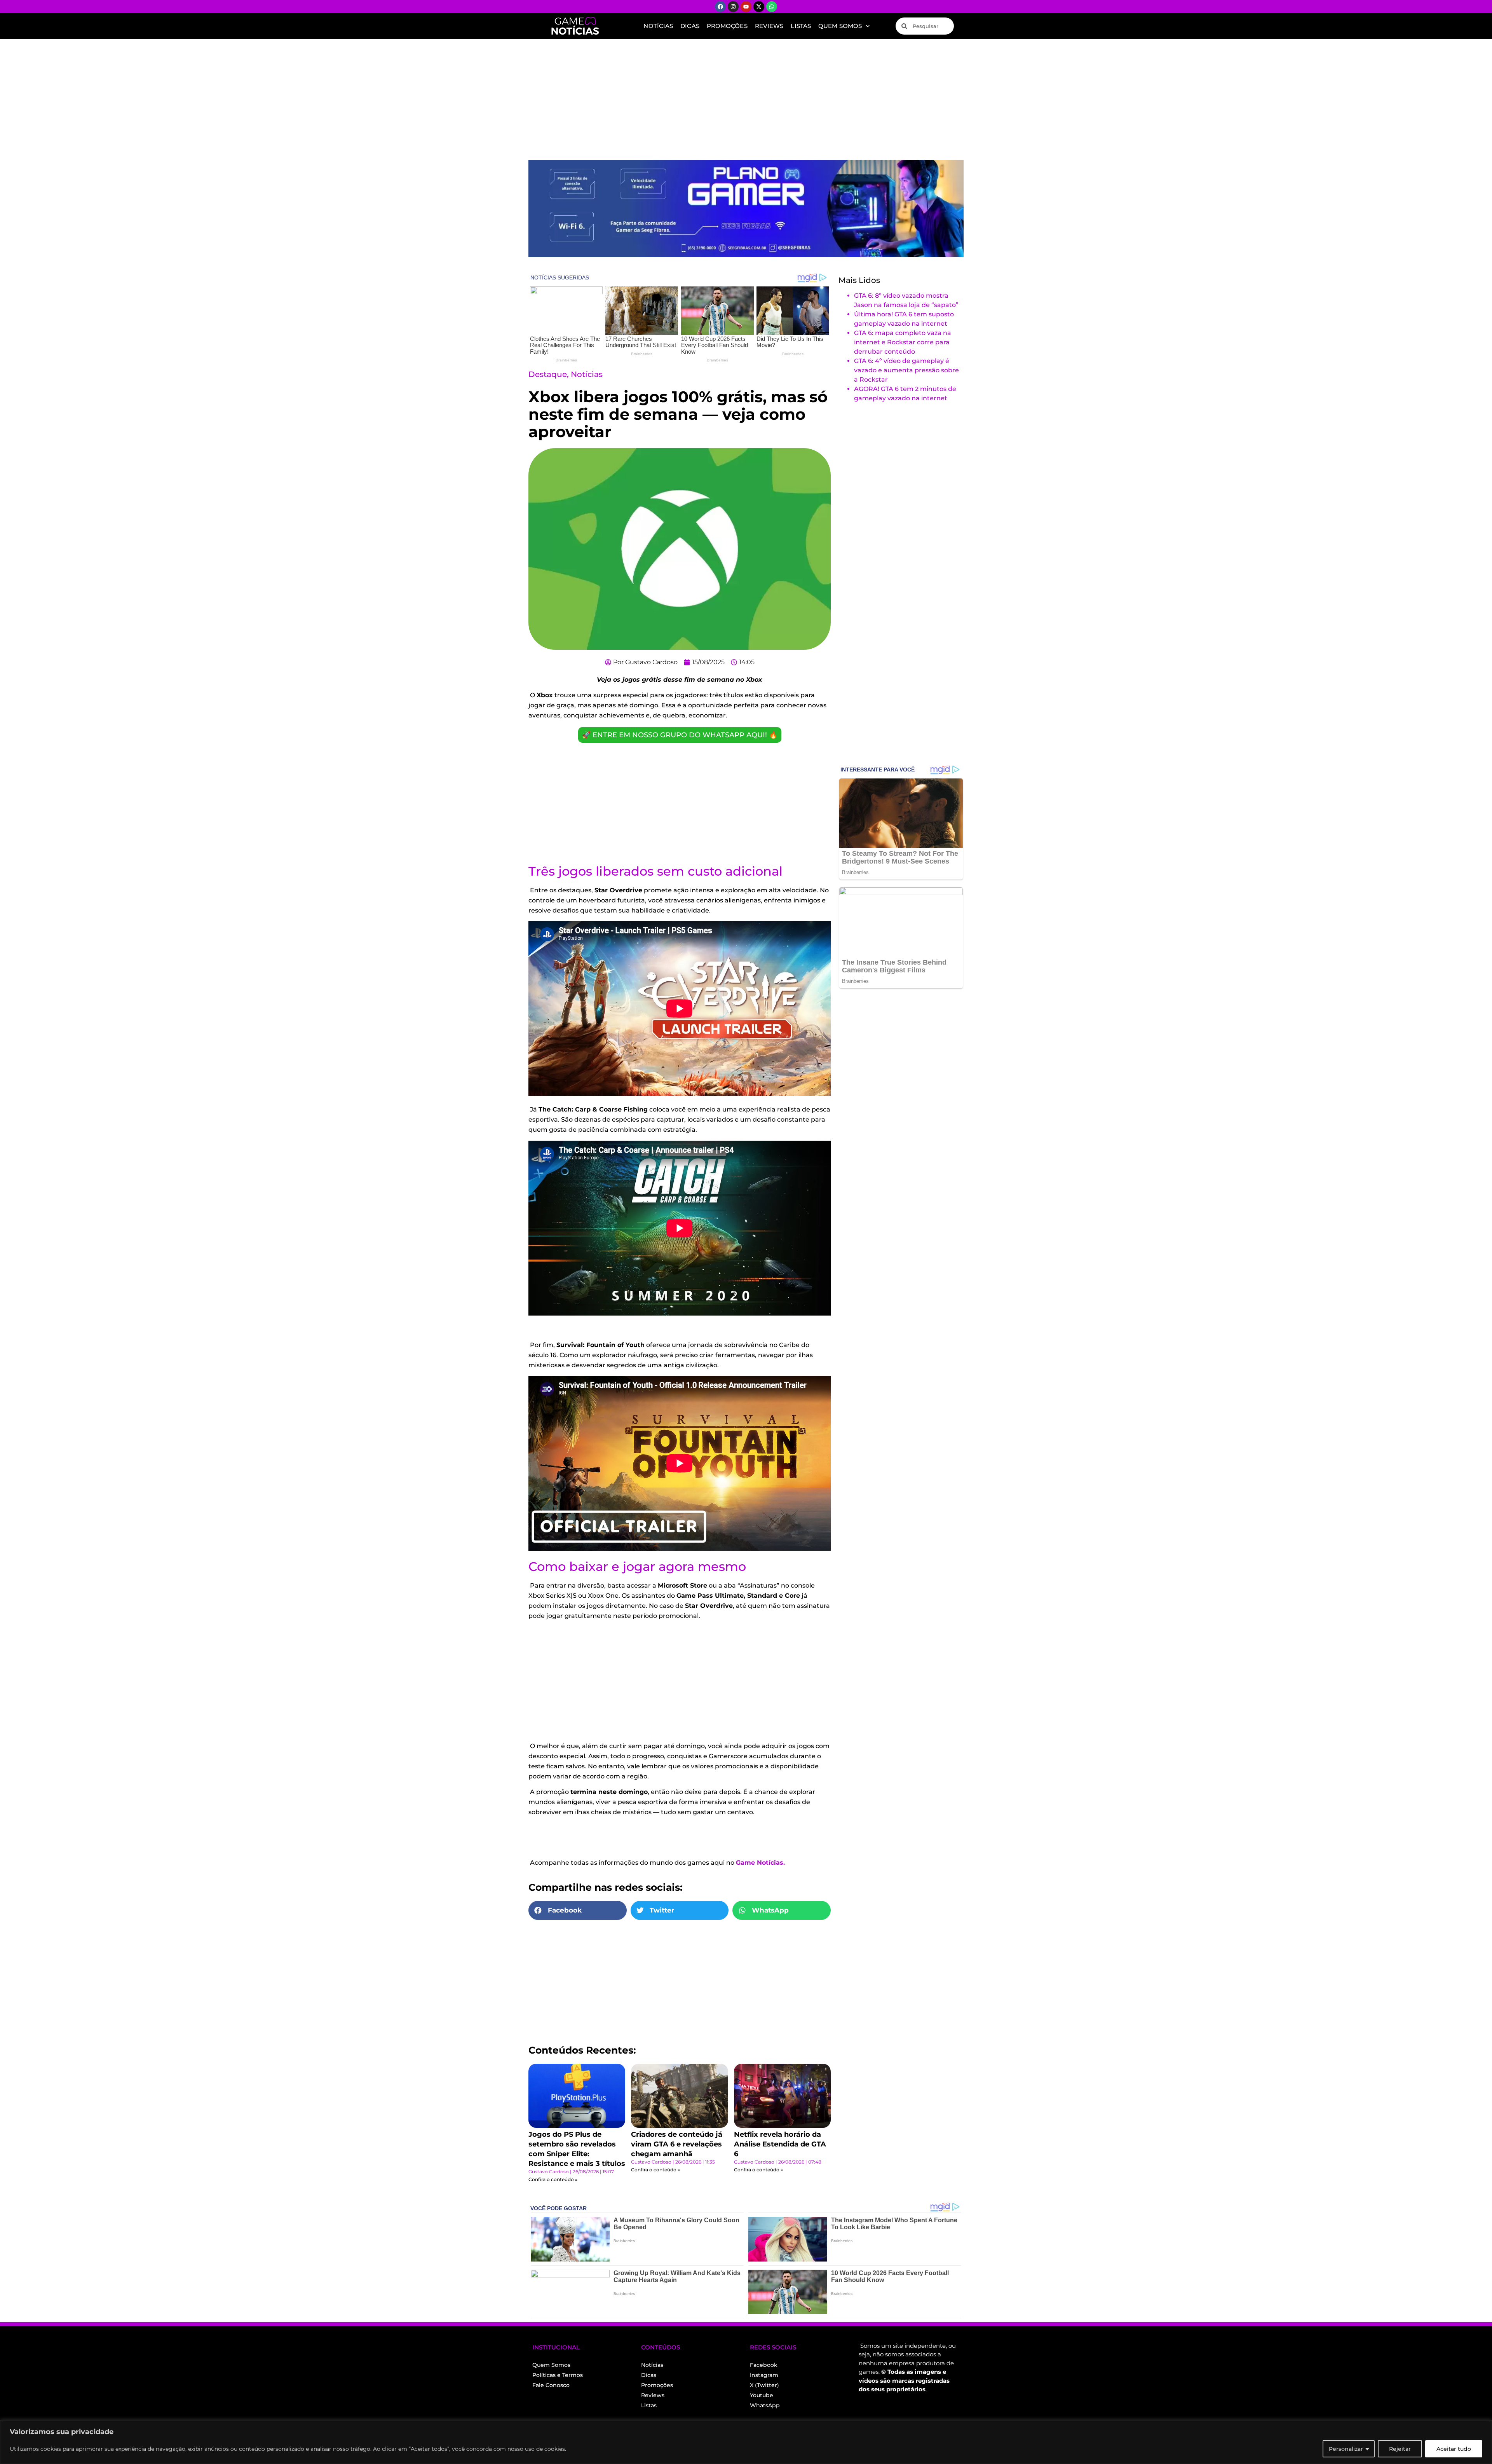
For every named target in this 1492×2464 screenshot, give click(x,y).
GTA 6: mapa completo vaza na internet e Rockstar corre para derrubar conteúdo (903, 342)
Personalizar (1346, 2449)
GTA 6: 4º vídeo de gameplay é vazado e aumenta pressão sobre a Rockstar (906, 370)
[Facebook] (720, 7)
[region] (746, 2442)
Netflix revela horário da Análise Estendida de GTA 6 (780, 2144)
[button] (578, 1911)
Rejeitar (1400, 2449)
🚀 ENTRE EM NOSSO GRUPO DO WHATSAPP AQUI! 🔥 (680, 735)
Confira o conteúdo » (553, 2179)
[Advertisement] (746, 97)
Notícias (658, 26)
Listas (801, 26)
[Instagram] (733, 7)
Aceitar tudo (1454, 2449)
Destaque (548, 374)
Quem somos (840, 26)
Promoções (727, 26)
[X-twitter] (759, 7)
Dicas (690, 26)
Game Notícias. (760, 1863)
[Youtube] (746, 7)
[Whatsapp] (772, 7)
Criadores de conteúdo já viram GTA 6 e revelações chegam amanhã (677, 2144)
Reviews (769, 26)
